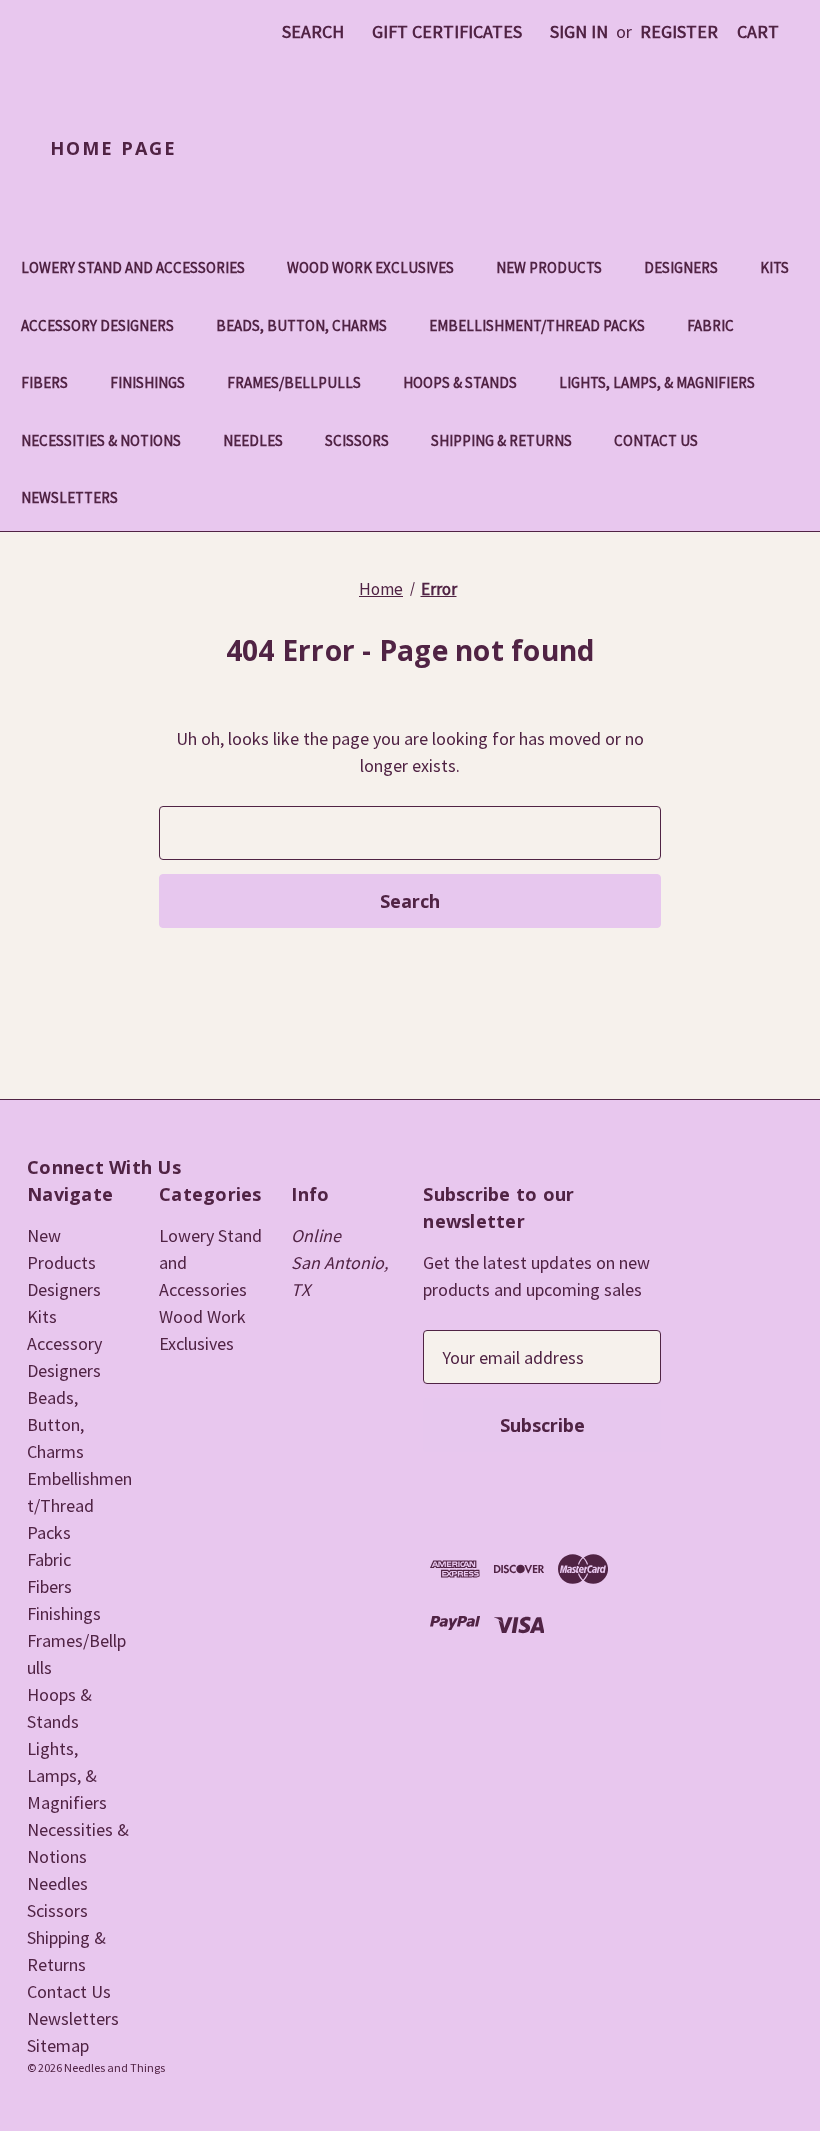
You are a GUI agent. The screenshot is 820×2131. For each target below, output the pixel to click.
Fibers (44, 382)
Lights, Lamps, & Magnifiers (657, 382)
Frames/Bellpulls (294, 382)
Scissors (357, 440)
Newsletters (69, 497)
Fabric (710, 325)
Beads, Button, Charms (301, 325)
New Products (549, 267)
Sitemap (58, 2045)
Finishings (147, 382)
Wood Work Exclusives (370, 267)
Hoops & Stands (460, 382)
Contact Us (656, 440)
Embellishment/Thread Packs (537, 325)
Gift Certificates (447, 31)
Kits (774, 267)
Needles (253, 440)
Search (313, 31)
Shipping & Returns (501, 440)
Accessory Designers (97, 325)
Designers (681, 267)
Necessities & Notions (101, 440)
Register (679, 31)
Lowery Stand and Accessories (133, 267)
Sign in (579, 31)
